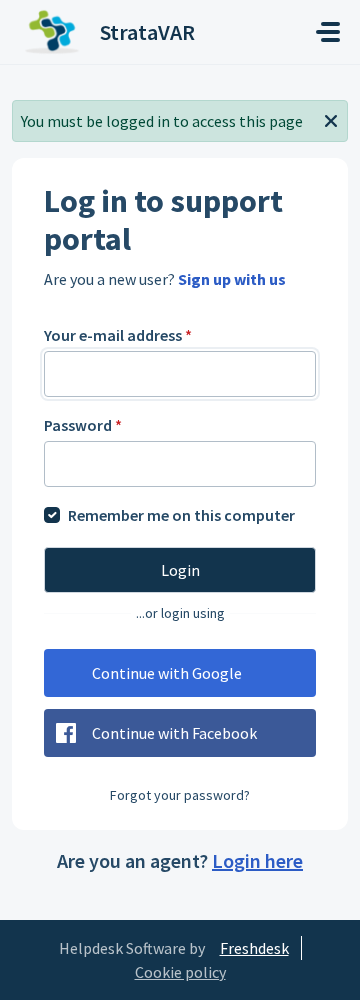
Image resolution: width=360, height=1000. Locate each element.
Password (83, 425)
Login (180, 570)
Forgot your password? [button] (180, 795)
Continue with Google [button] (167, 673)
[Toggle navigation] (328, 32)
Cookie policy (180, 972)
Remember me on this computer (181, 515)
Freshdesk (254, 948)
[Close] (331, 119)
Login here (257, 860)
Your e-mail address (118, 335)
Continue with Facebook (174, 733)
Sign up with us (232, 279)
